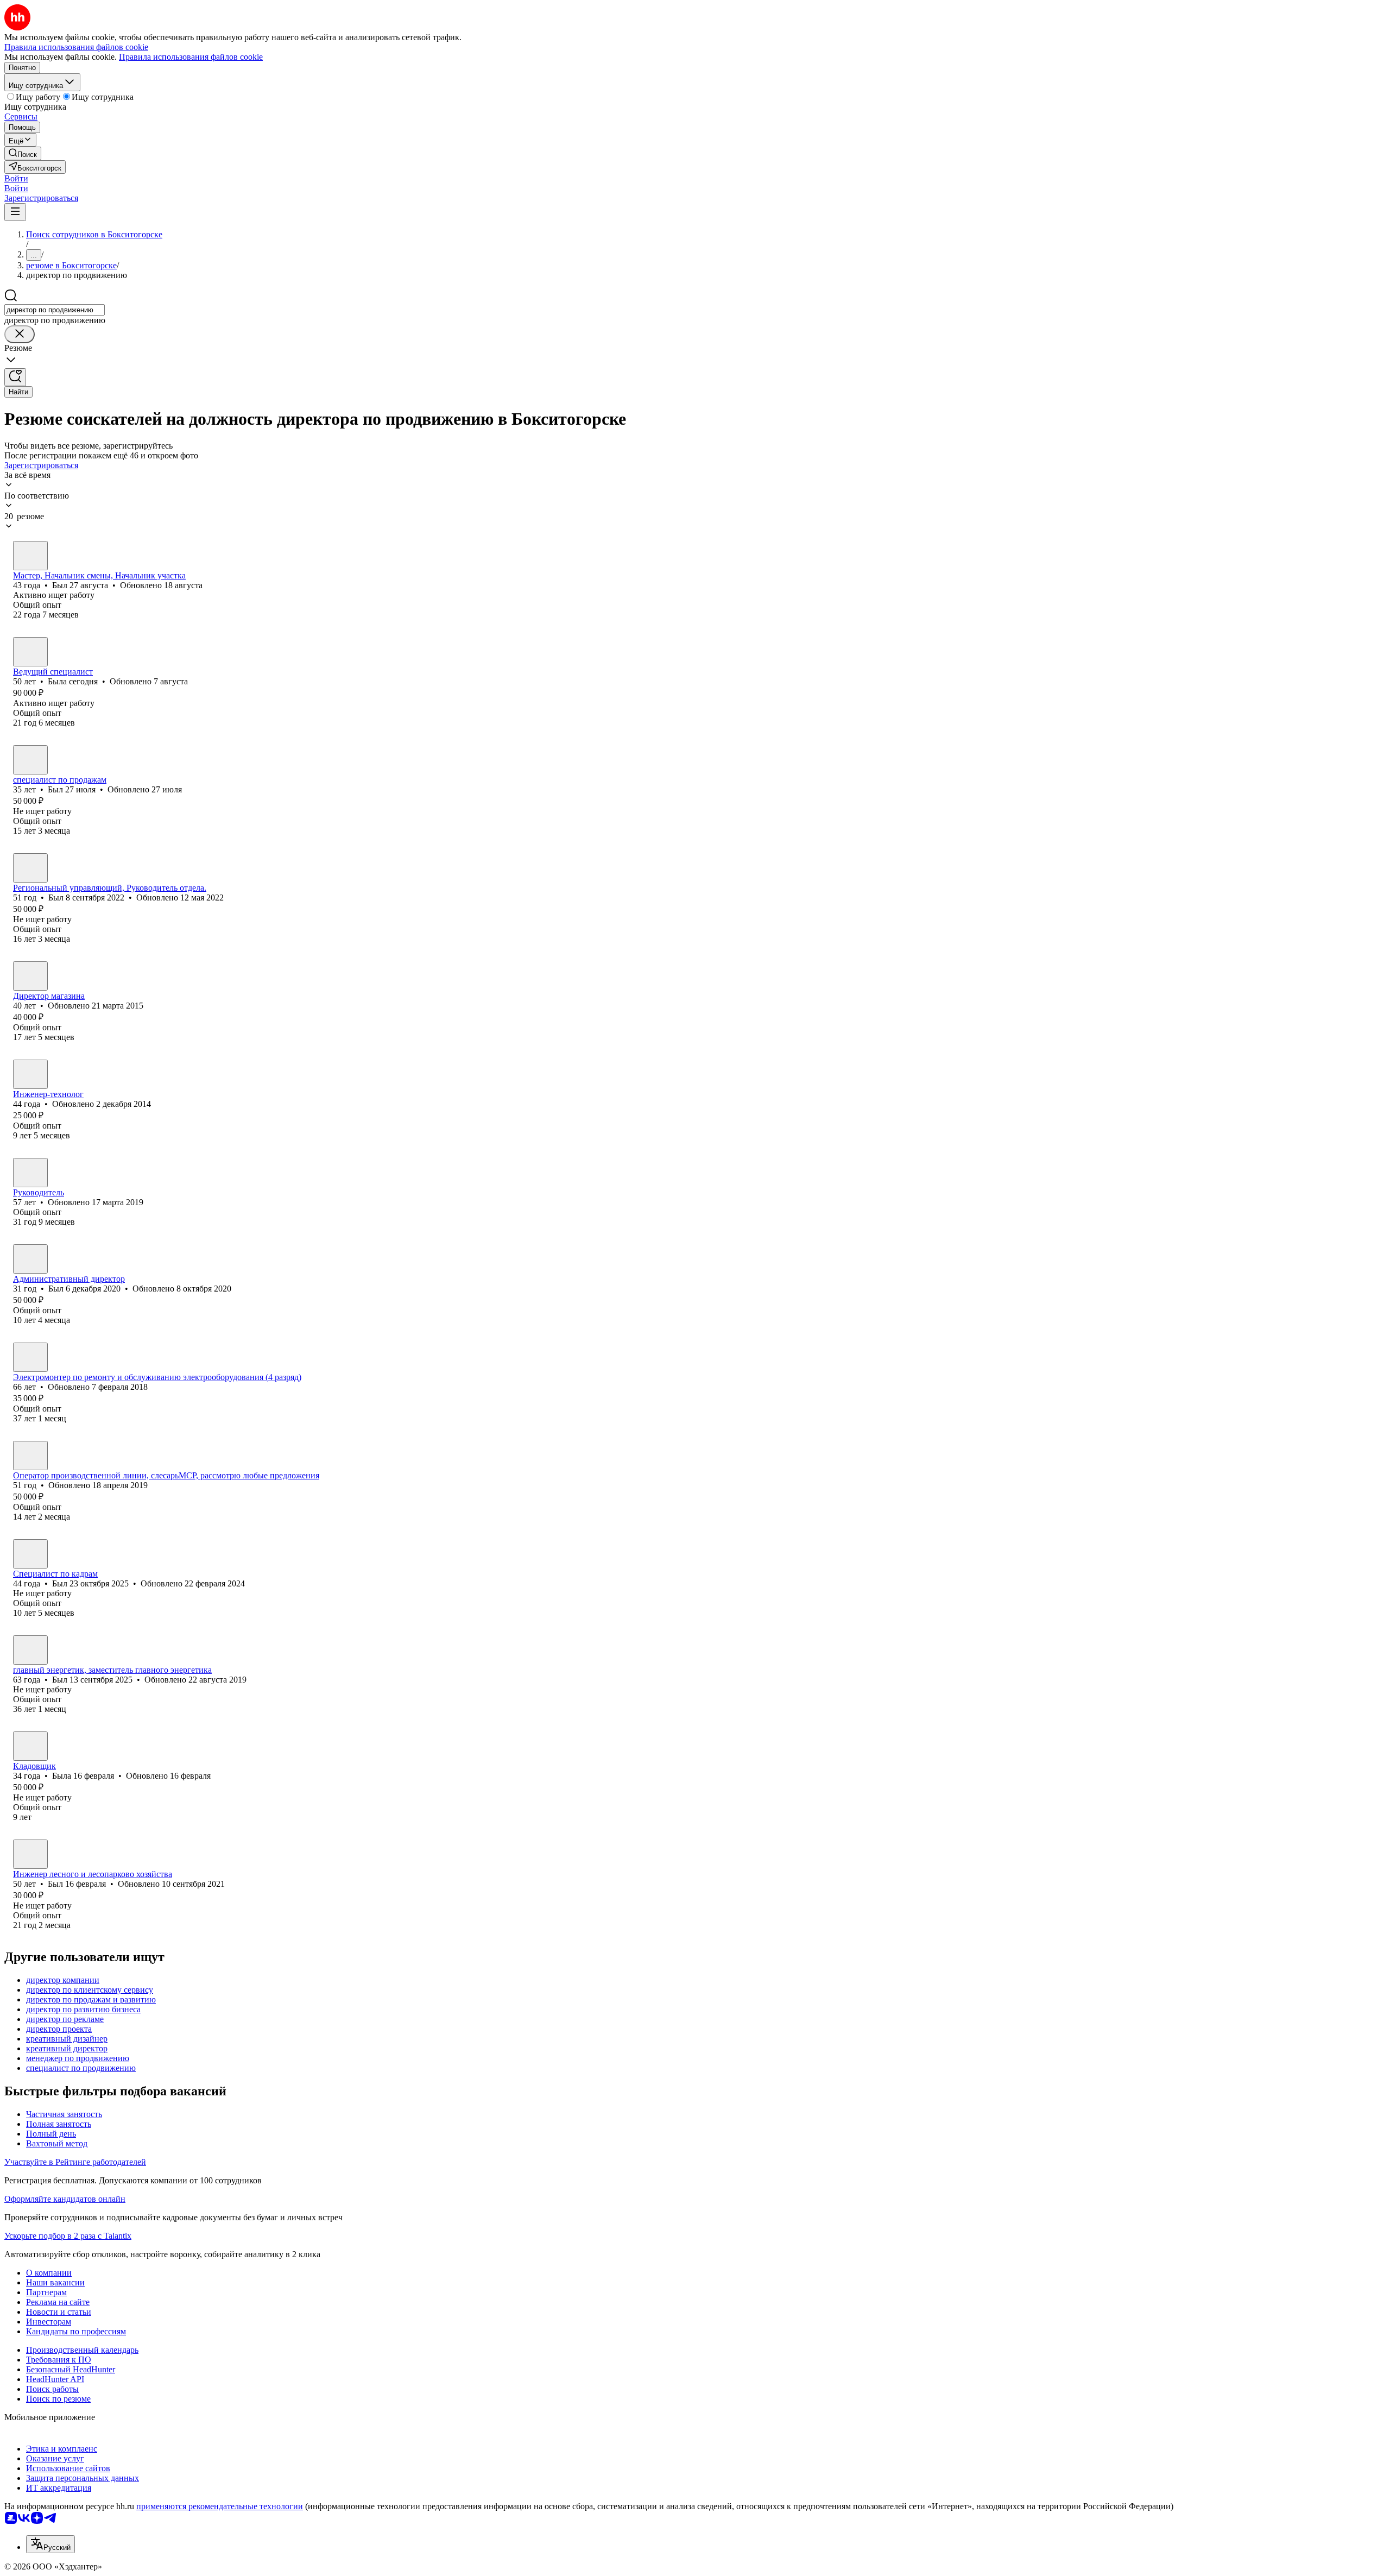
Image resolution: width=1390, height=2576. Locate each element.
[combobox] (55, 310)
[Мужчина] (30, 556)
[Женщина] (30, 652)
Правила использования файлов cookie (191, 57)
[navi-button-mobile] (15, 212)
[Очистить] (20, 334)
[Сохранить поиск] (15, 377)
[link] (23, 153)
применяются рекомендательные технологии (220, 2506)
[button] (16, 178)
